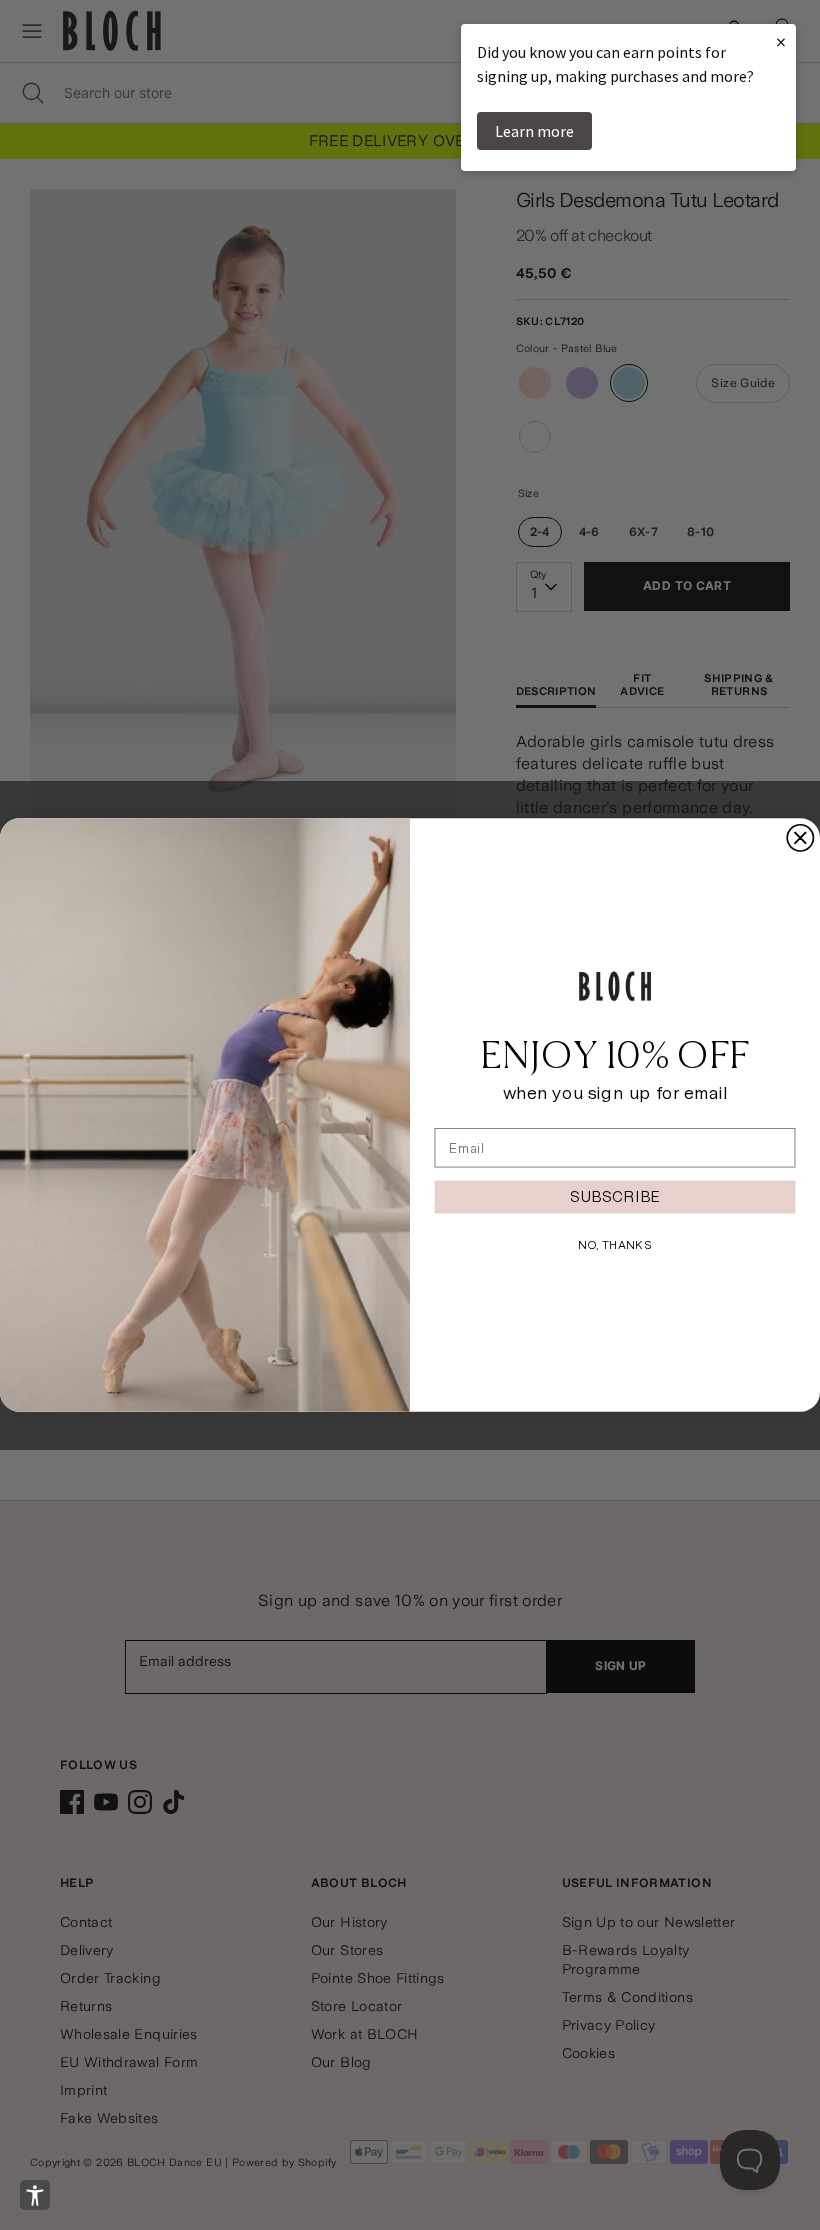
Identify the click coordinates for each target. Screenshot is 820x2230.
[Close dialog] (800, 838)
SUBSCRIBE (615, 1196)
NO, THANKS (615, 1244)
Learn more (534, 131)
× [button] (781, 41)
